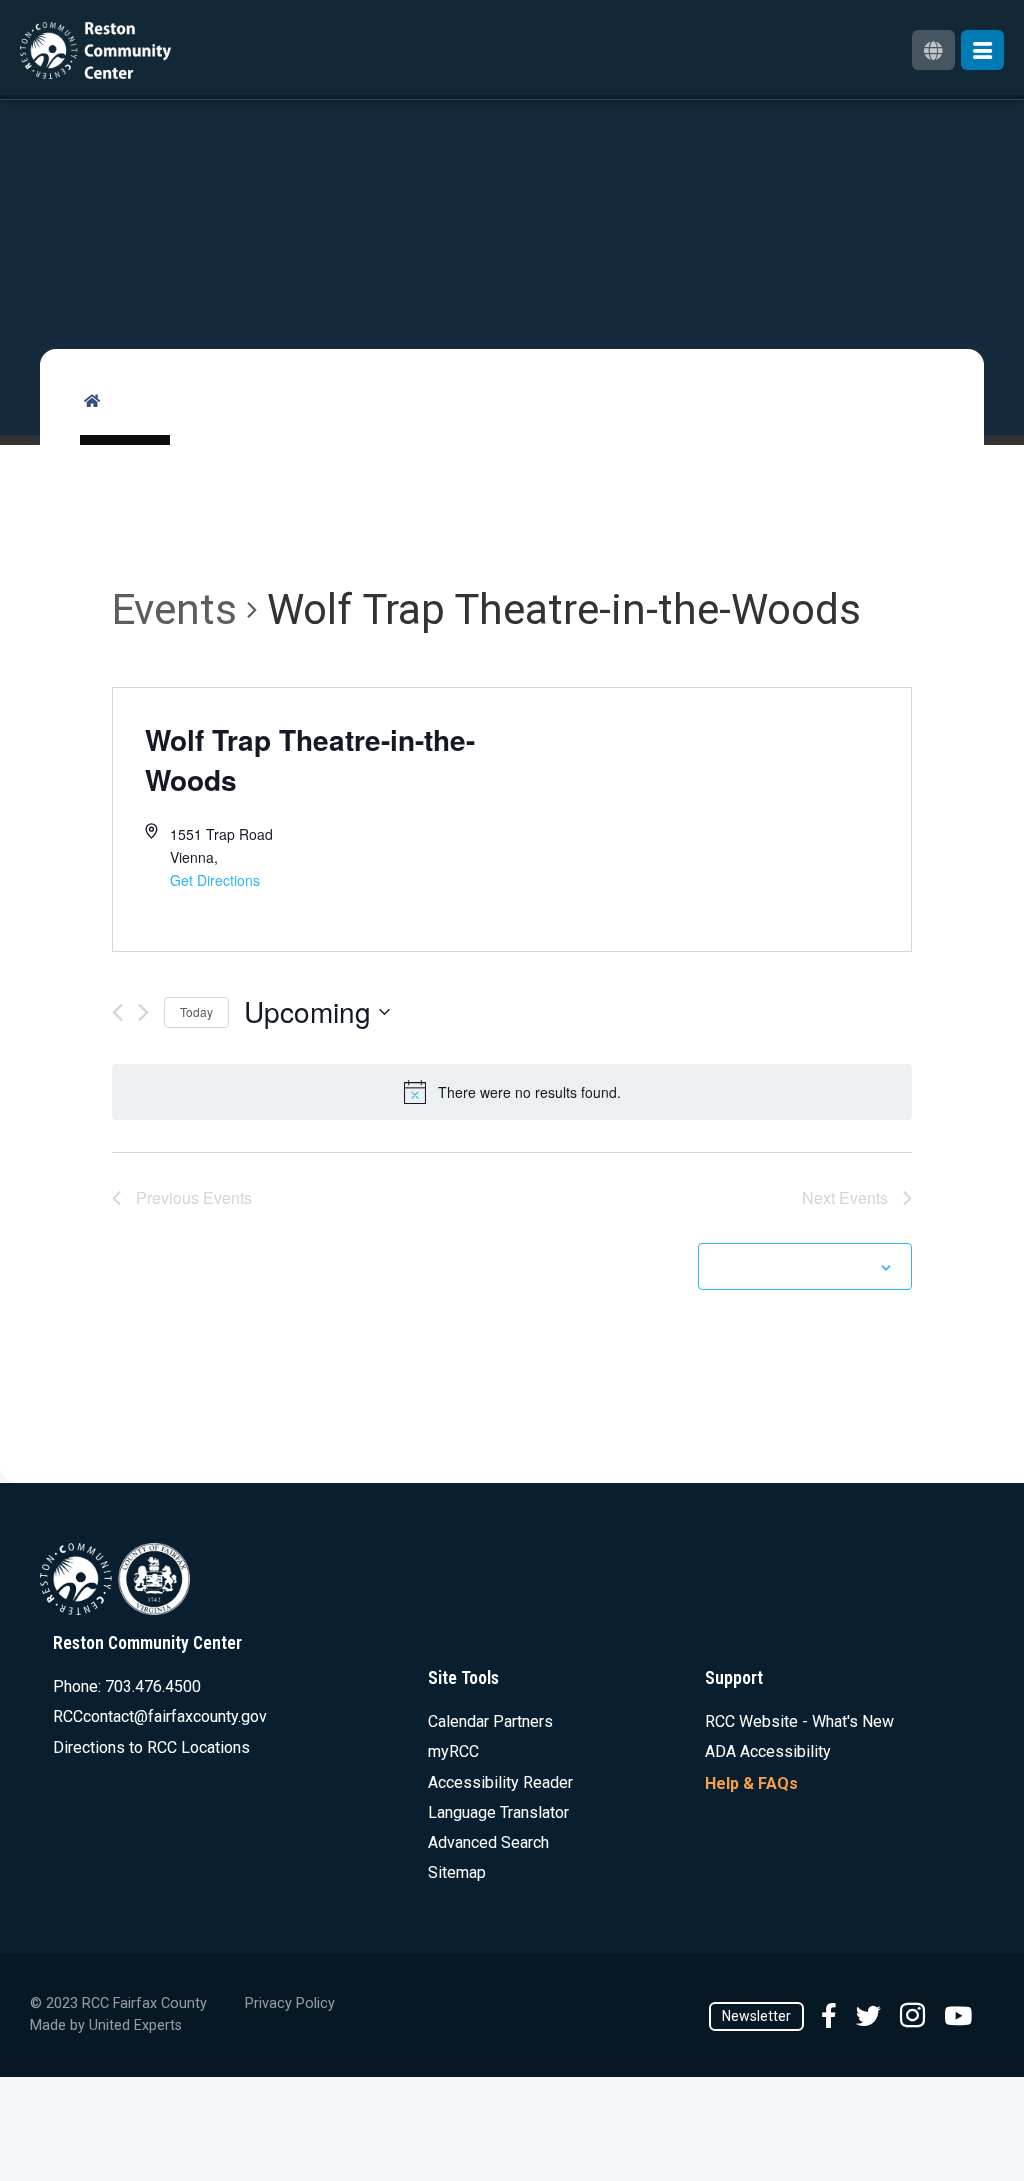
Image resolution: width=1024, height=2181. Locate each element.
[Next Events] (143, 1012)
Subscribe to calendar (794, 1266)
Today (196, 1011)
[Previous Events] (117, 1012)
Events (174, 609)
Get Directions (215, 880)
